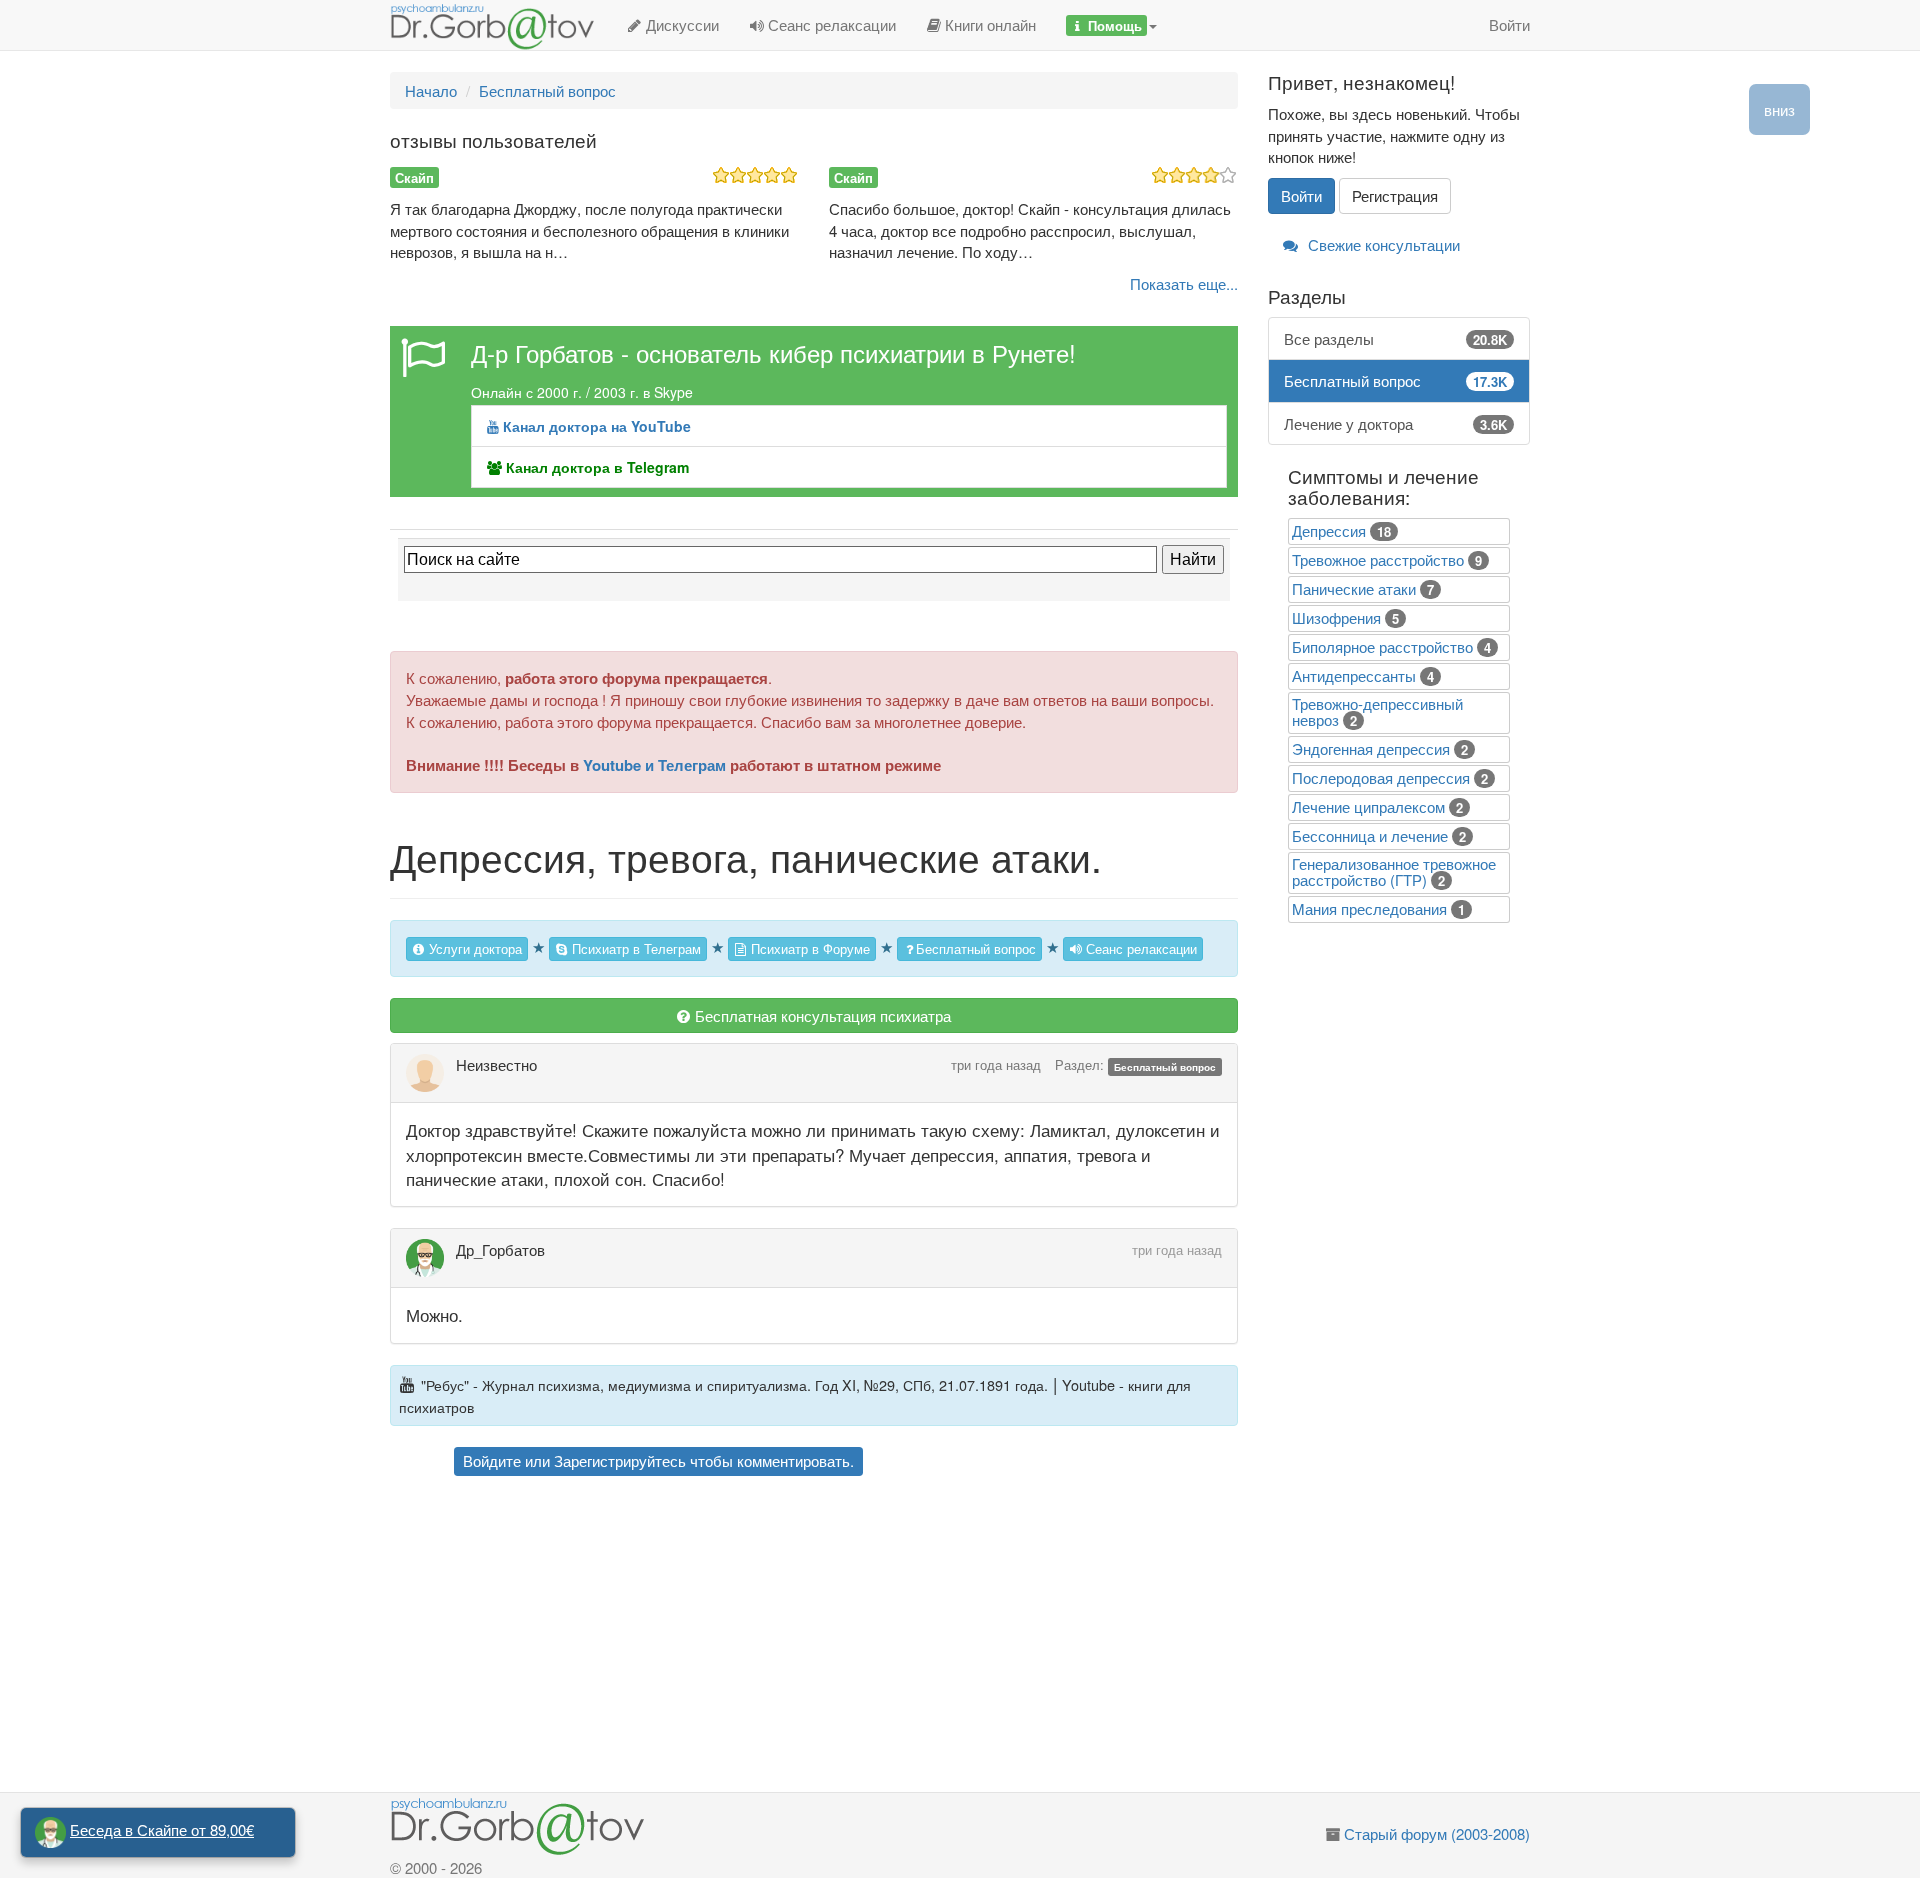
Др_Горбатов (500, 1249)
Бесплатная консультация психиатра (821, 1015)
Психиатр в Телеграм (634, 948)
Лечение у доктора (1396, 423)
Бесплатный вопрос (976, 948)
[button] (1111, 25)
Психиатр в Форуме (808, 948)
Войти (1509, 24)
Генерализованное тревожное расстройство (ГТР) (1394, 871)
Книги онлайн (988, 24)
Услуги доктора (473, 948)
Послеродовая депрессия (1381, 777)
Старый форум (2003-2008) (1437, 1833)
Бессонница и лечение (1370, 835)
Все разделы (1396, 338)
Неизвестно (496, 1064)
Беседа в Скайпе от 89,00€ (162, 1829)
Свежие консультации (1382, 244)
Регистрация (1395, 195)
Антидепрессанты (1354, 675)
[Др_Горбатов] (431, 1258)
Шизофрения (1336, 617)
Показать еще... (1184, 283)
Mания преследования (1369, 908)
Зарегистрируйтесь (620, 1460)
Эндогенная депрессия (1371, 748)
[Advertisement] (849, 1637)
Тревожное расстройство (1378, 559)
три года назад (996, 1064)
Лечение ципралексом (1368, 806)
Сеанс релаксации (830, 24)
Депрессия (1329, 530)
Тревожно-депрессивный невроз (1377, 711)
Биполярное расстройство (1382, 646)
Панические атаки (1354, 588)
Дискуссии (680, 24)
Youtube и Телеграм (654, 765)
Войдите (492, 1460)
